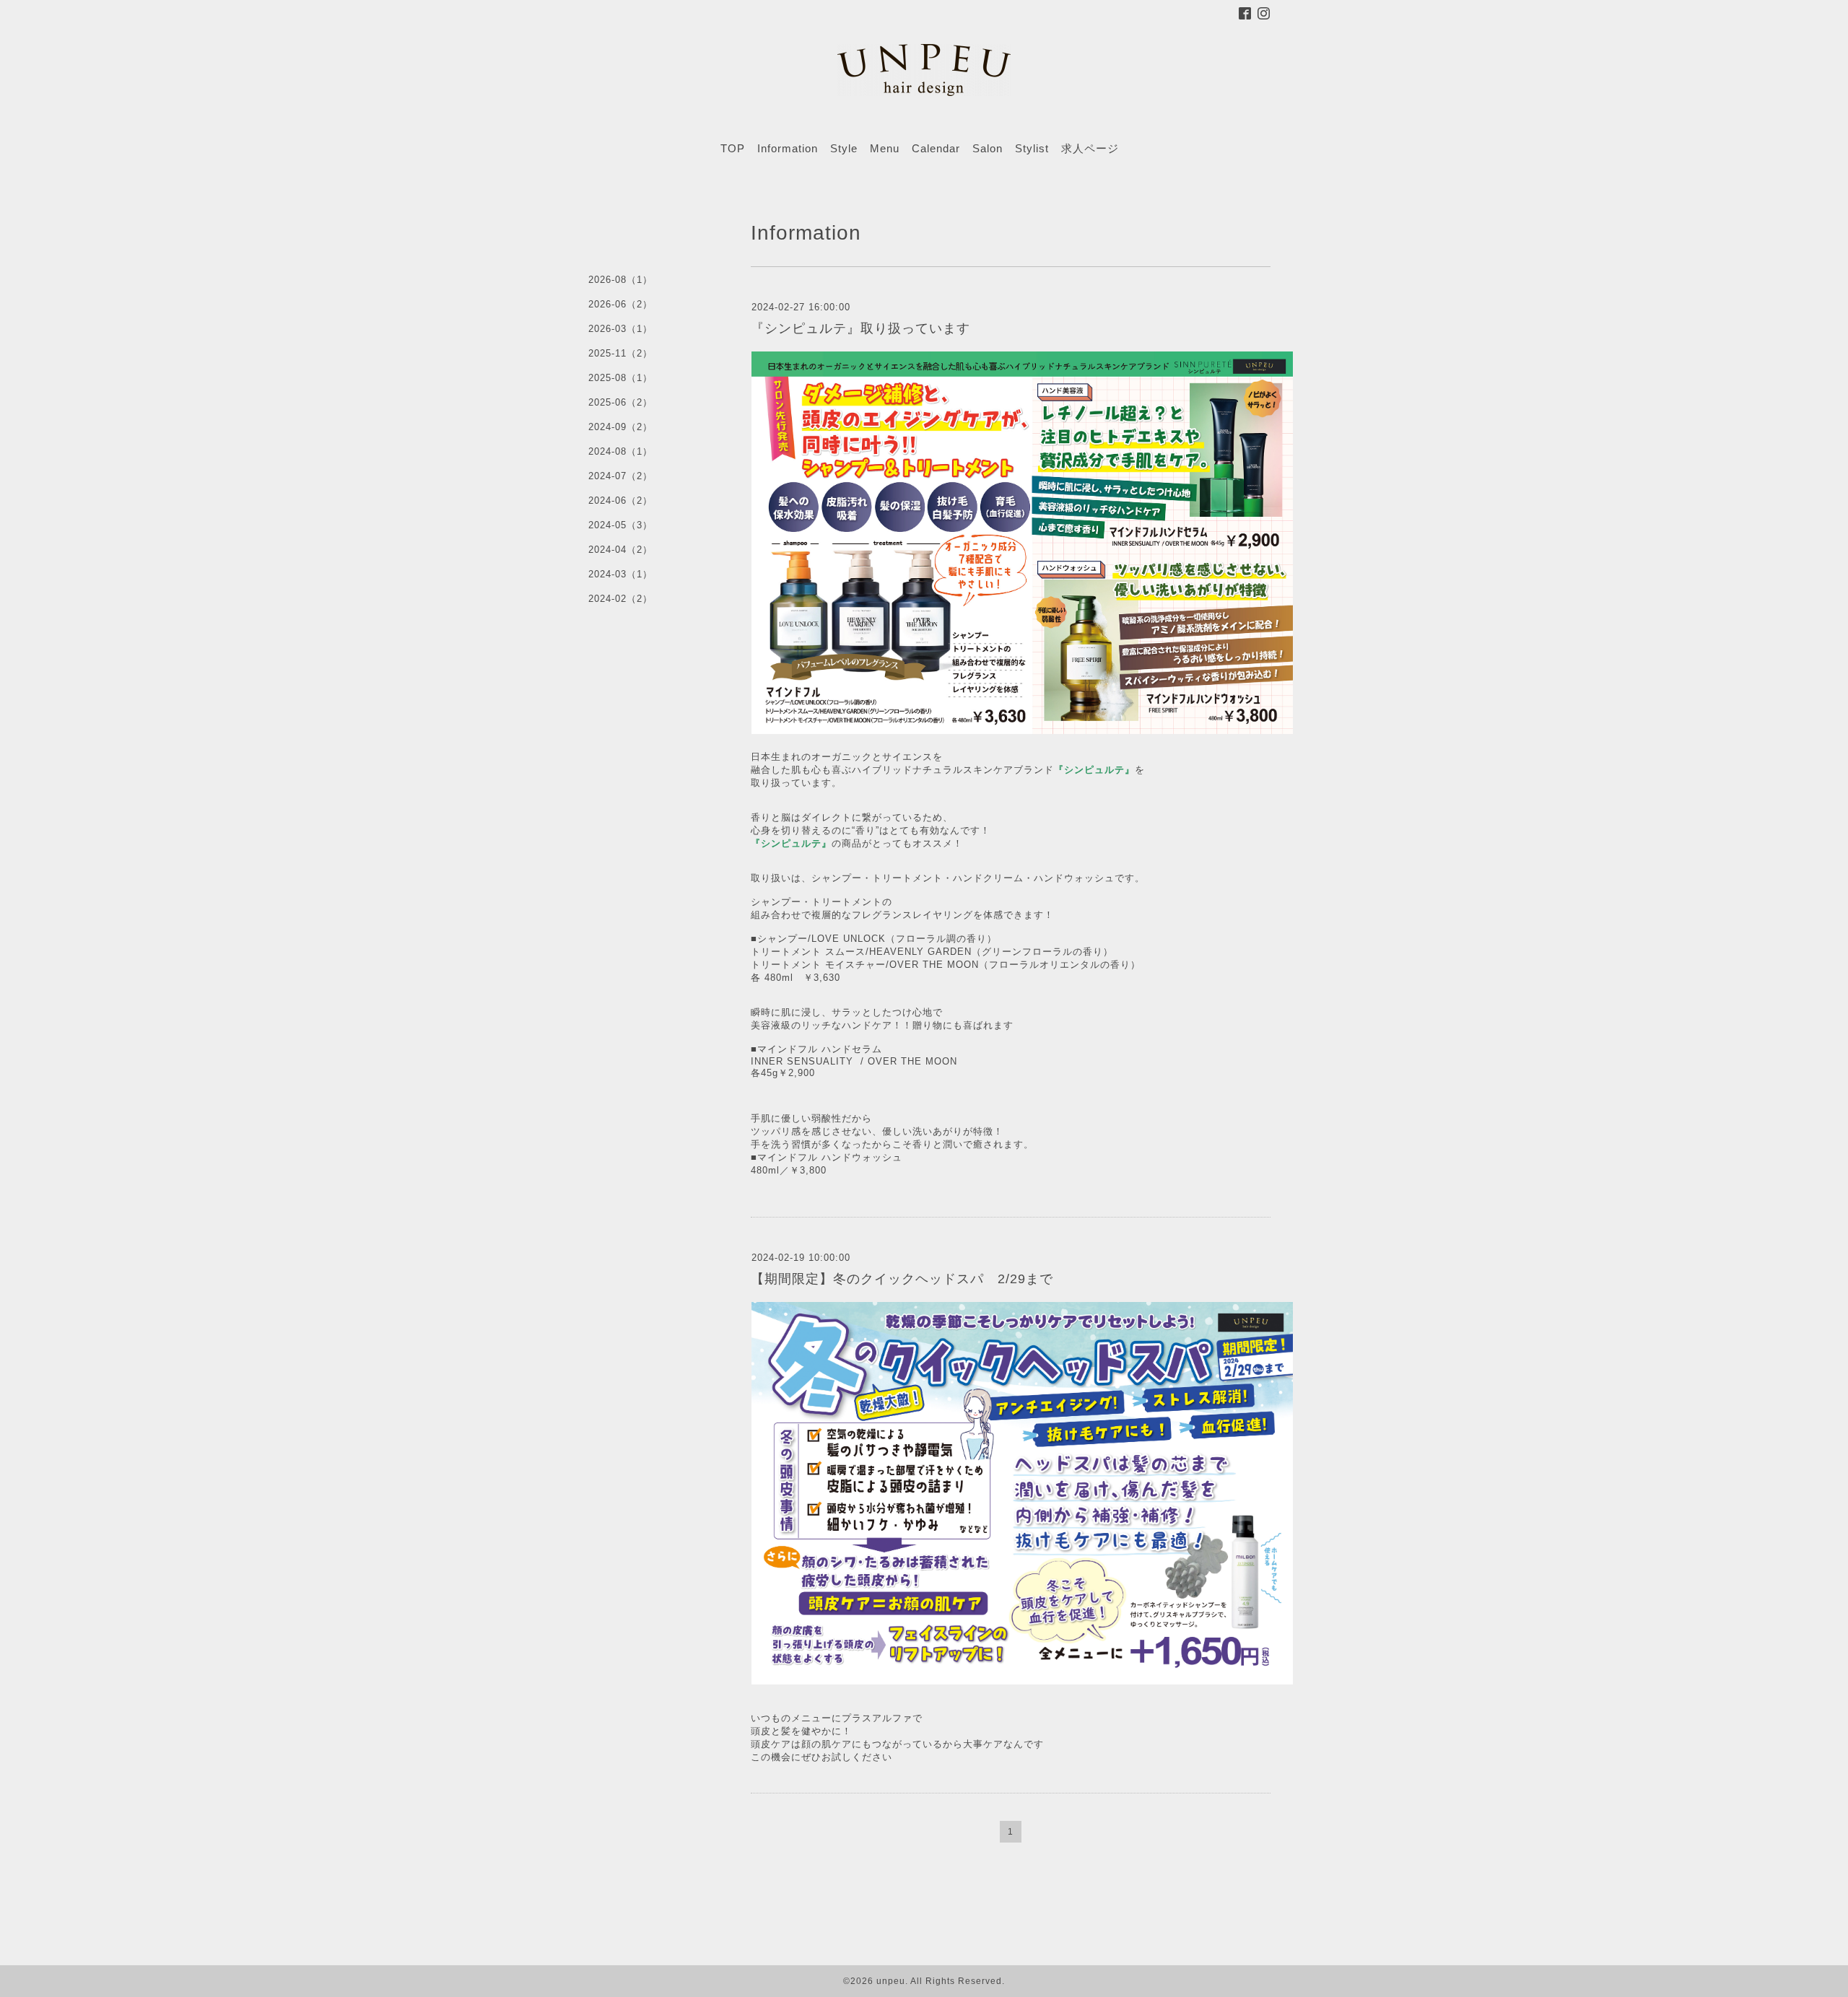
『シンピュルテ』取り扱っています (860, 328)
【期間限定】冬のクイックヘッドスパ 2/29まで (902, 1279)
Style (844, 148)
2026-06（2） (620, 304)
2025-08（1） (620, 378)
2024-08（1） (620, 451)
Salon (988, 148)
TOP (733, 148)
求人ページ (1090, 148)
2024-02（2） (620, 599)
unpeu (891, 1981)
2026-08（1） (620, 280)
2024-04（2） (620, 550)
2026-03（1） (620, 329)
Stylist (1032, 148)
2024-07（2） (620, 476)
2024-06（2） (620, 501)
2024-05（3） (620, 525)
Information (788, 148)
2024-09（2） (620, 427)
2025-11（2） (620, 353)
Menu (885, 148)
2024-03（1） (620, 574)
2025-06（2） (620, 402)
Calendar (936, 148)
